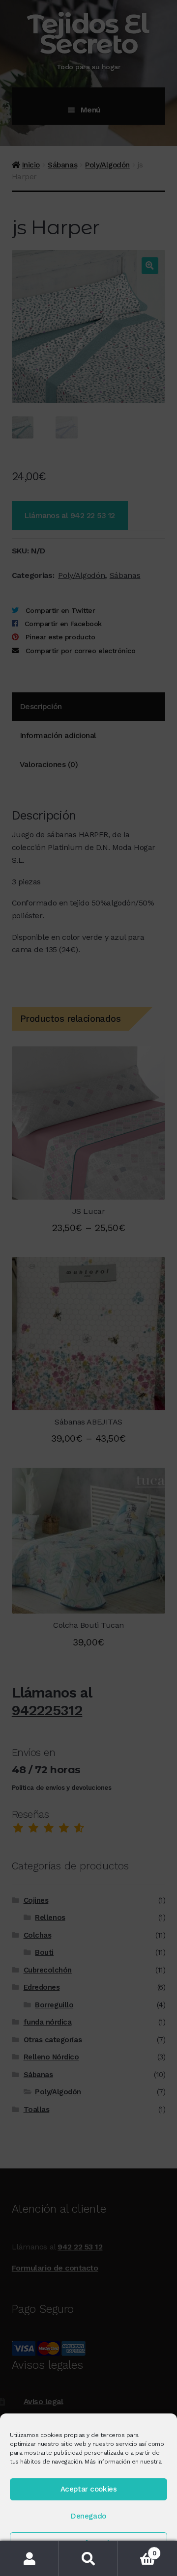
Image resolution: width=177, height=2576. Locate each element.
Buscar (88, 2559)
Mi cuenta (29, 2559)
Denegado (88, 2516)
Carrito (137, 2550)
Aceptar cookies (89, 2489)
